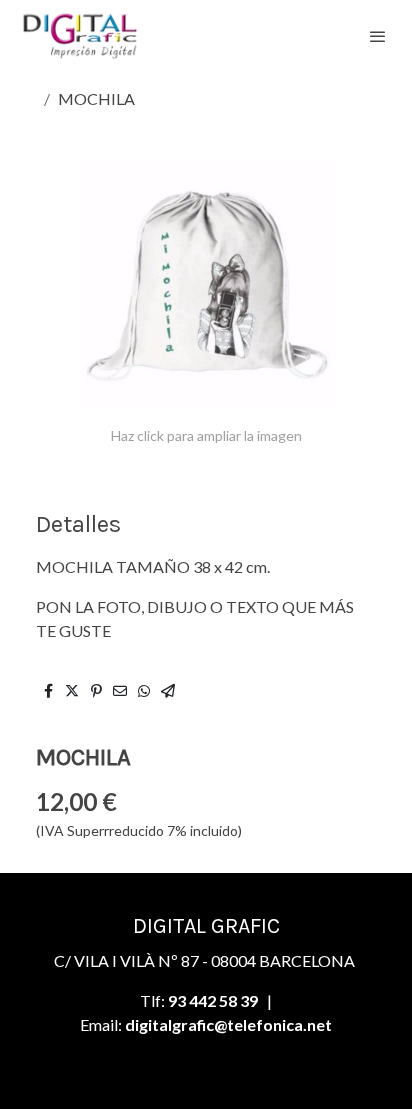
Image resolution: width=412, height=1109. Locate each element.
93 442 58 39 (213, 1000)
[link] (80, 35)
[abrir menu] (378, 36)
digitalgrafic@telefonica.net (228, 1024)
